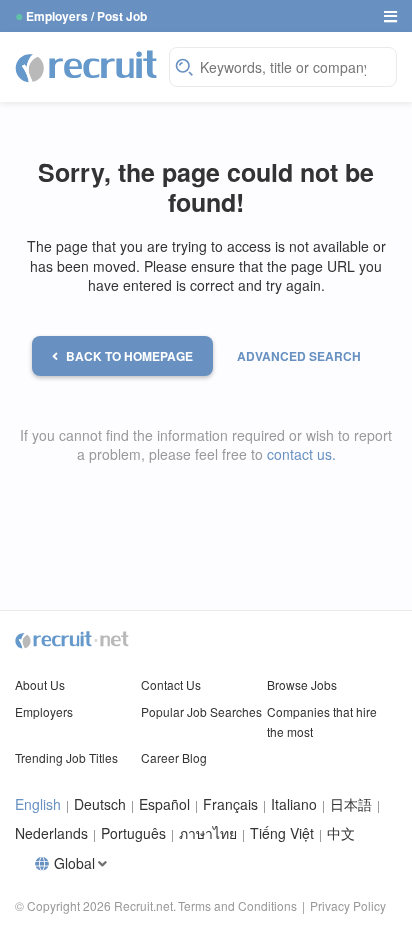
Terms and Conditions (237, 905)
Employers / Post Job (86, 16)
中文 (341, 833)
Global (74, 863)
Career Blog (174, 757)
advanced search (299, 356)
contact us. (301, 454)
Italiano (294, 804)
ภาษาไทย (208, 833)
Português (133, 833)
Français (230, 804)
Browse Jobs (302, 684)
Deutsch (100, 804)
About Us (40, 684)
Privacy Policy (348, 905)
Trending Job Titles (66, 757)
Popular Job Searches (201, 711)
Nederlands (51, 833)
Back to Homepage (129, 356)
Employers (44, 711)
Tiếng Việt (282, 833)
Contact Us (171, 684)
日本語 (351, 804)
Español (164, 804)
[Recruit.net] (87, 65)
